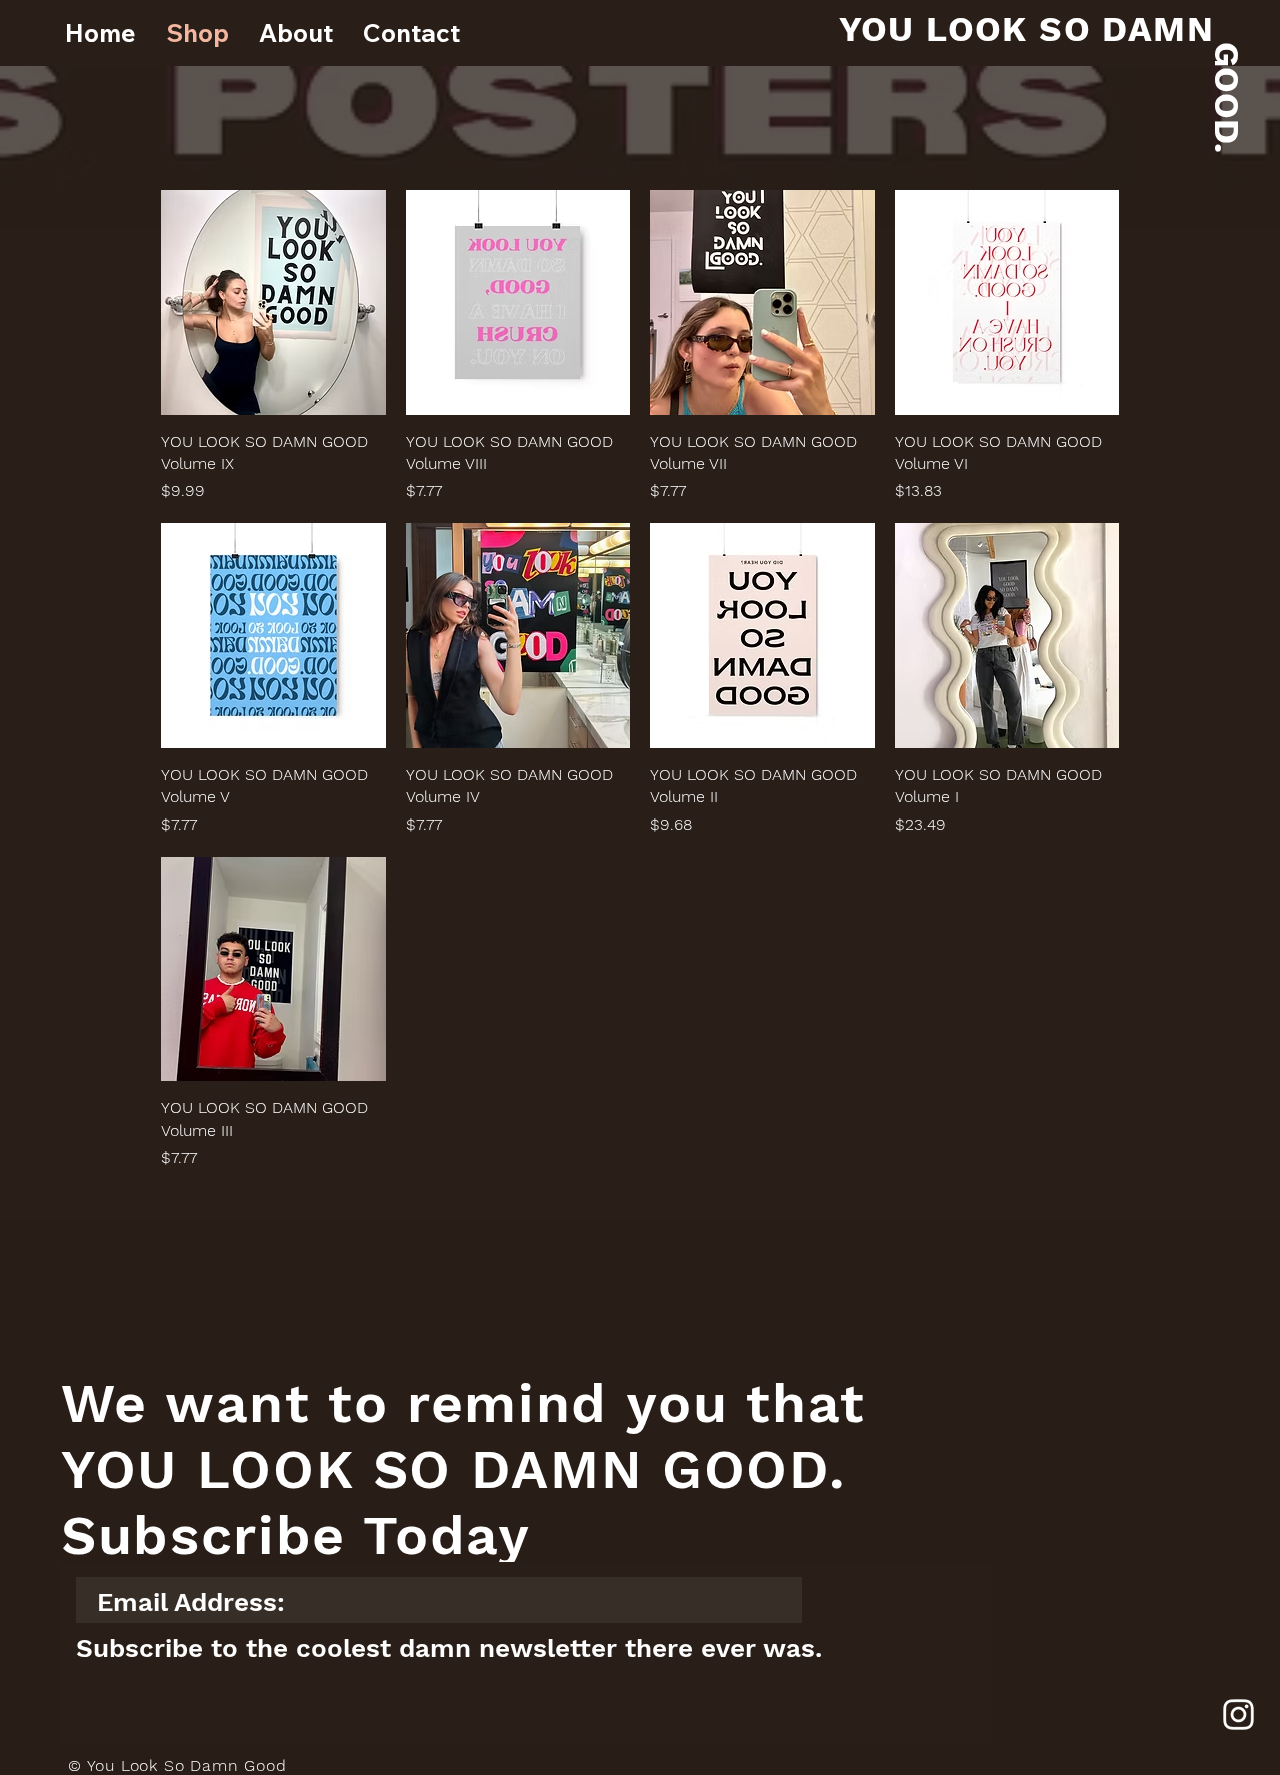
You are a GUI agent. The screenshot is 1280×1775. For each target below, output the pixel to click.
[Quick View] (273, 302)
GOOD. (1227, 97)
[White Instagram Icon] (1238, 1714)
